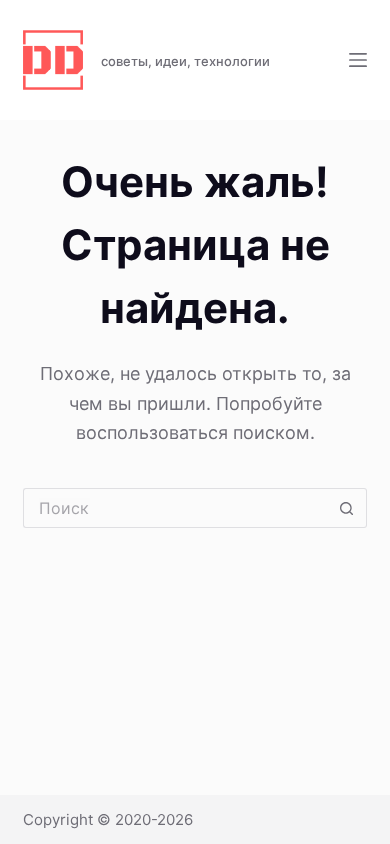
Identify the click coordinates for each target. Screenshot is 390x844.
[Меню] (358, 60)
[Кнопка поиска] (347, 508)
